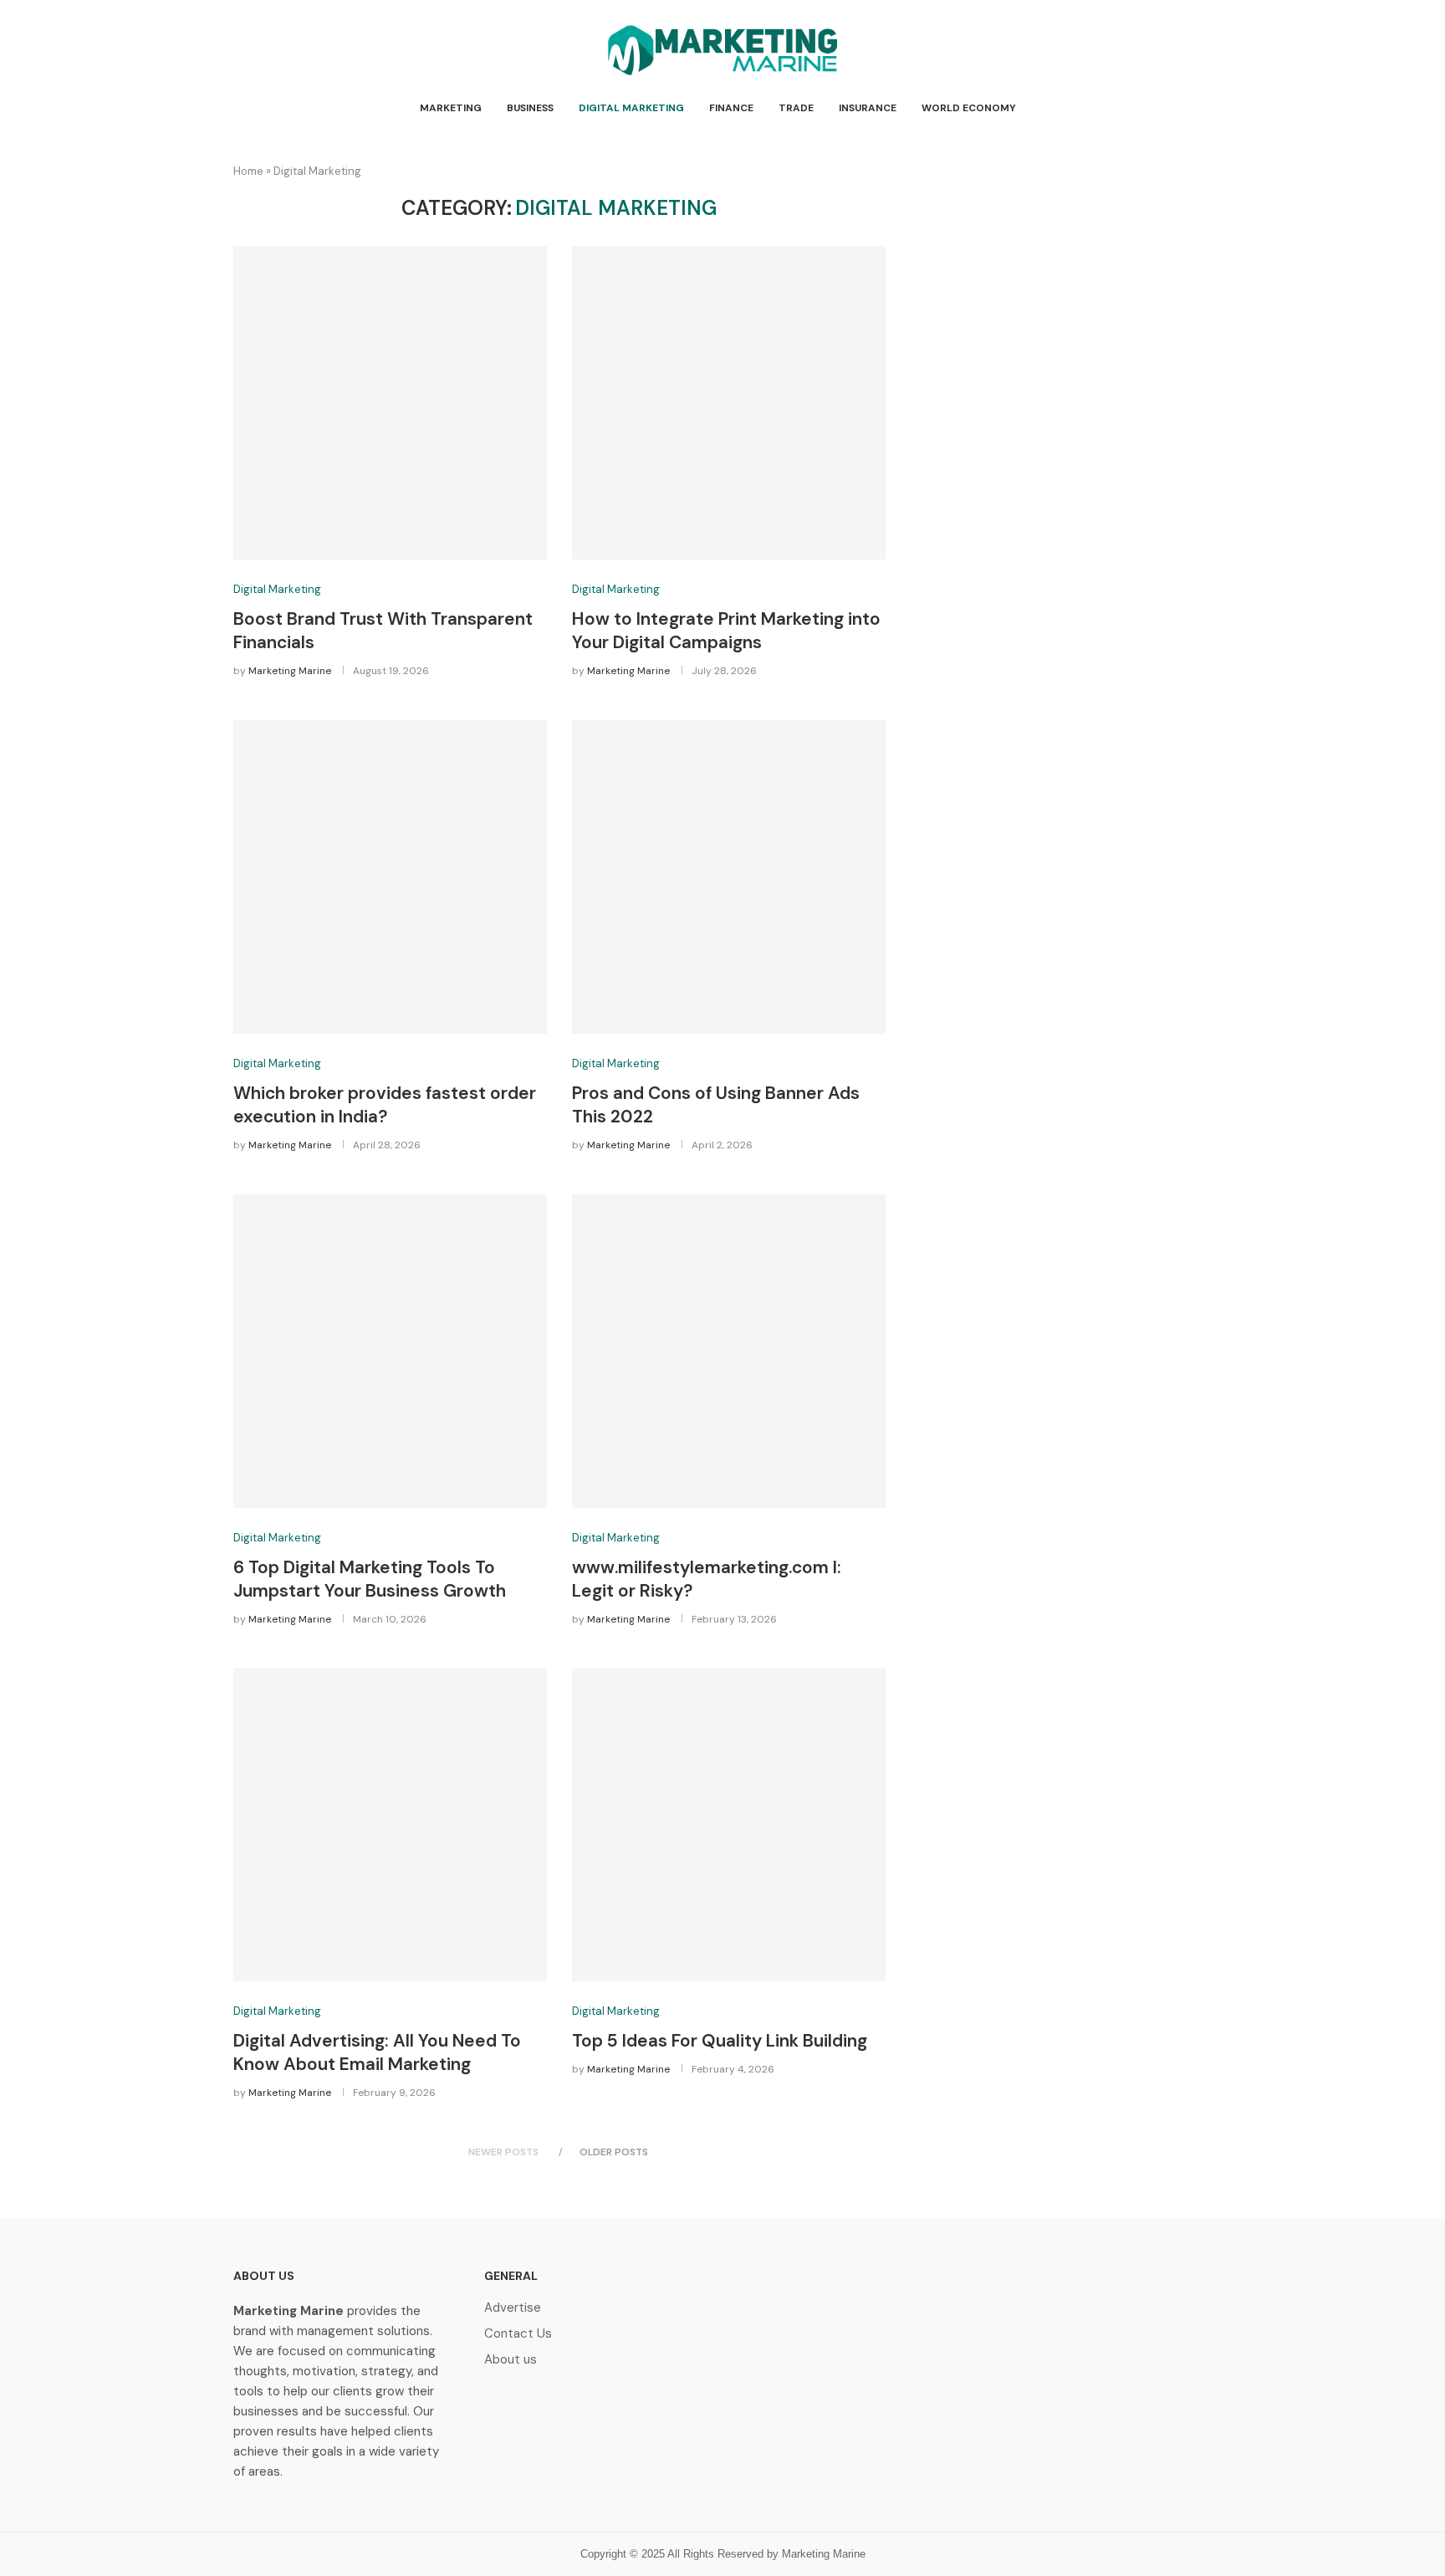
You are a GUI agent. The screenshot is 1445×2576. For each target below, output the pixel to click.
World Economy (969, 108)
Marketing (451, 108)
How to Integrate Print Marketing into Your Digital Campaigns (726, 631)
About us (511, 2360)
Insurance (868, 108)
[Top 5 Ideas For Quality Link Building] (729, 1825)
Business (530, 108)
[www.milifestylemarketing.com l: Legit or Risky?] (729, 1351)
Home (248, 171)
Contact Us (518, 2334)
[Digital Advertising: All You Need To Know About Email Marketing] (390, 1825)
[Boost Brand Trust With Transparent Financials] (390, 403)
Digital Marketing (631, 108)
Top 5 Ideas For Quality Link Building (720, 2041)
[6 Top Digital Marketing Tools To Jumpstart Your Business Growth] (390, 1351)
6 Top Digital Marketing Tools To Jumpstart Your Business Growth (370, 1579)
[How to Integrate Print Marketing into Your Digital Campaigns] (729, 403)
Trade (796, 108)
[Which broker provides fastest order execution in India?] (390, 877)
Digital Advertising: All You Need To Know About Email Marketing (377, 2052)
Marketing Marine (290, 671)
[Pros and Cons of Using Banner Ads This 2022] (729, 877)
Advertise (513, 2308)
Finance (731, 108)
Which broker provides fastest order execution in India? (385, 1105)
